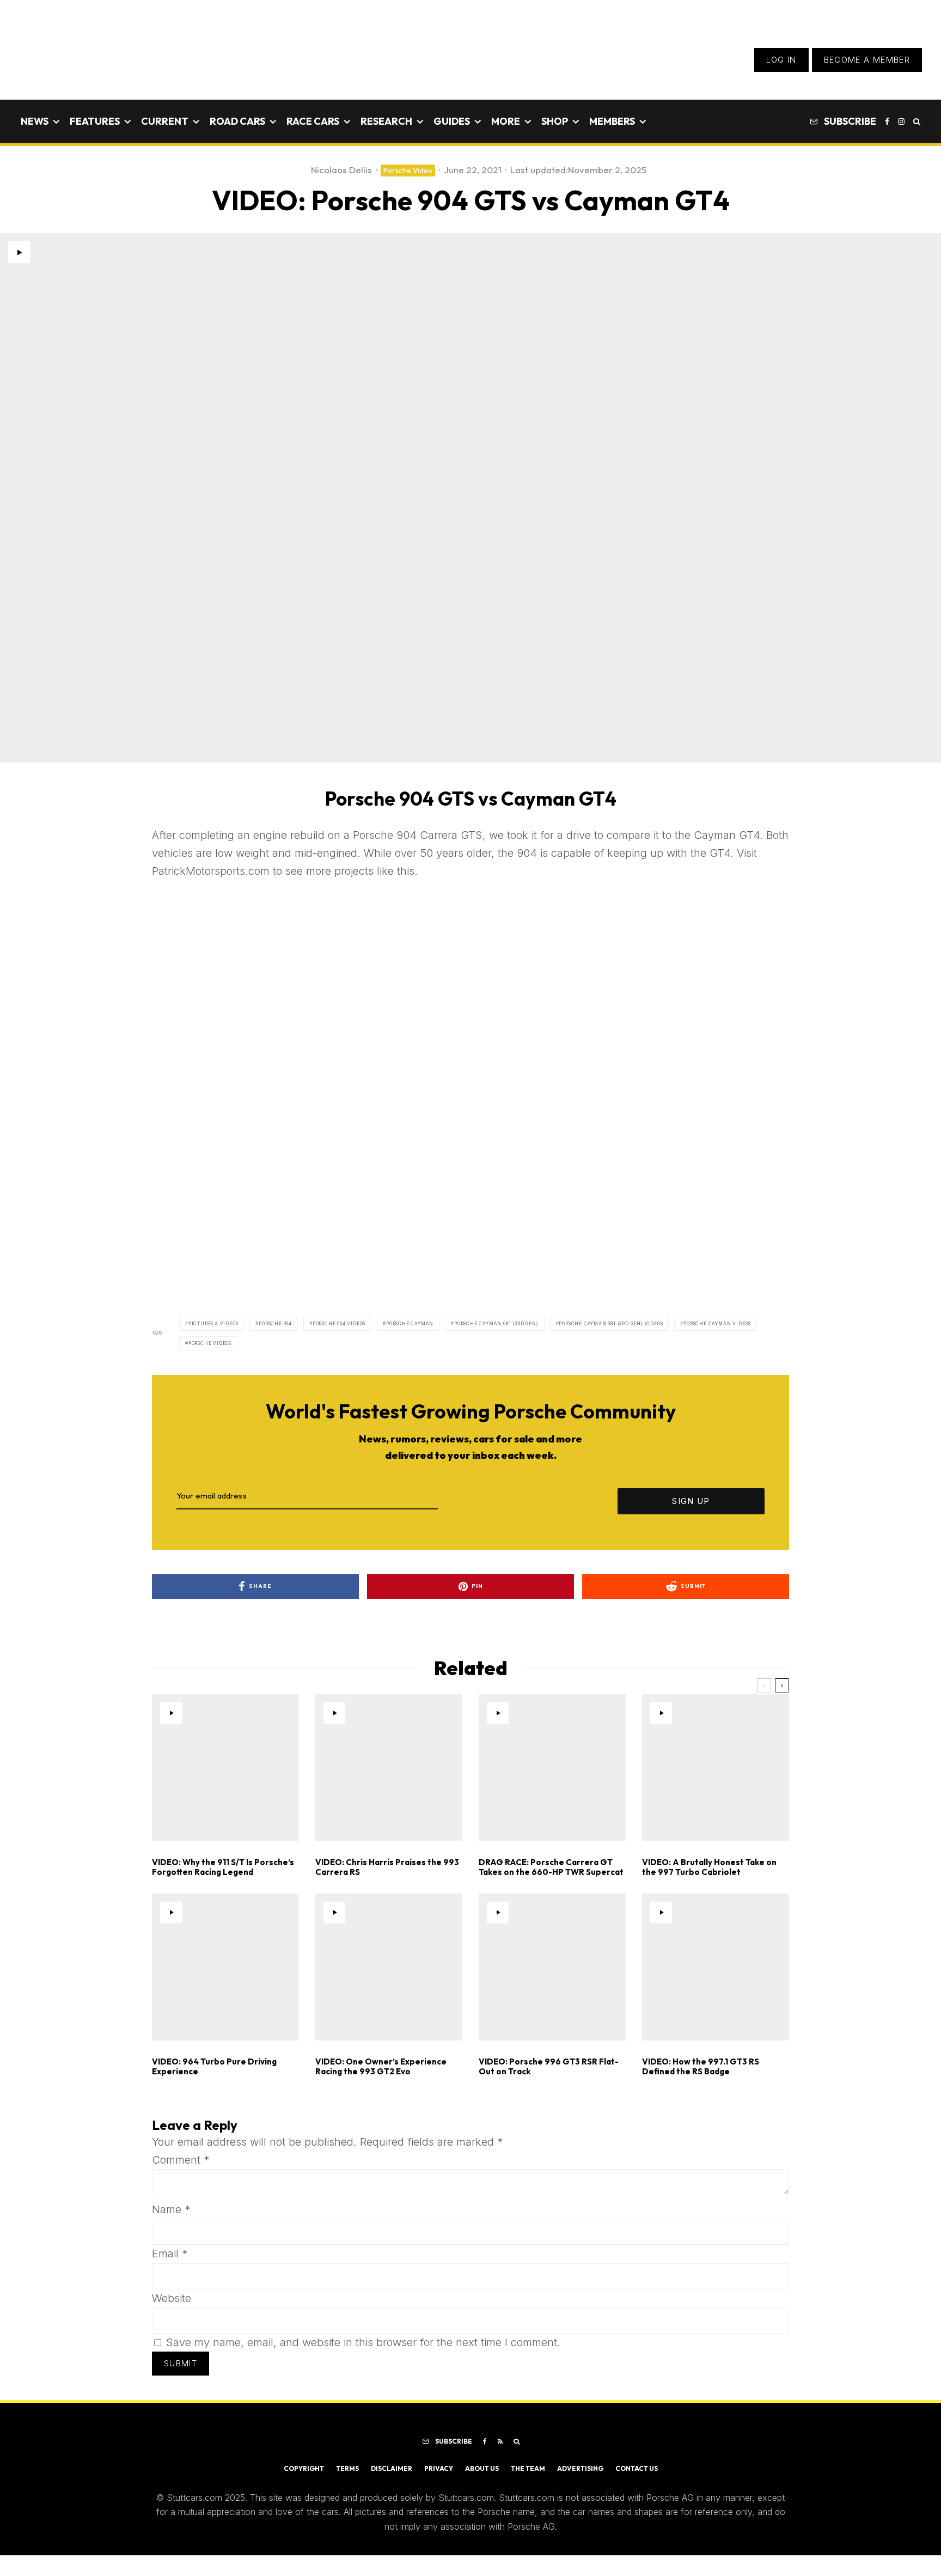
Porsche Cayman (410, 1324)
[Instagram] (901, 121)
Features (95, 121)
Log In (781, 60)
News (35, 121)
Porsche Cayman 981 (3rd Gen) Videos (611, 1324)
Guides (452, 121)
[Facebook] (887, 121)
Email (170, 2254)
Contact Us (637, 2468)
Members (612, 121)
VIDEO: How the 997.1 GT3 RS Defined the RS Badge (701, 2067)
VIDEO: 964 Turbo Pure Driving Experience (214, 2067)
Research (386, 121)
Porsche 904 (275, 1324)
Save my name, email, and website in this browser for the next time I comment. (363, 2342)
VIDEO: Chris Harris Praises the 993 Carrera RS (387, 1867)
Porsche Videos (210, 1343)
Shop (555, 121)
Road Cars (237, 121)
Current (165, 121)
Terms (347, 2468)
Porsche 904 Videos (339, 1324)
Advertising (580, 2468)
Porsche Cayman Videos (717, 1324)
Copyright (304, 2468)
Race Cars (313, 121)
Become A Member (867, 60)
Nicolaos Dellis (341, 170)
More (506, 121)
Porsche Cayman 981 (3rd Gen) (496, 1324)
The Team (528, 2468)
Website (172, 2298)
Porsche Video (408, 170)
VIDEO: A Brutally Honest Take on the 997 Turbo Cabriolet (709, 1867)
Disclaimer (392, 2468)
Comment (181, 2160)
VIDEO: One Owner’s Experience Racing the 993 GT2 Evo (381, 2067)
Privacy (439, 2468)
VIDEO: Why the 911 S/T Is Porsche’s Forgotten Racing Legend (223, 1867)
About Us (482, 2468)
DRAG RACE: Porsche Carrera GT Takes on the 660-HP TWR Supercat (551, 1867)
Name (171, 2209)
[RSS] (500, 2441)
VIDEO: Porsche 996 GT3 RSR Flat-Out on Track (549, 2067)
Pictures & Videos (213, 1324)
